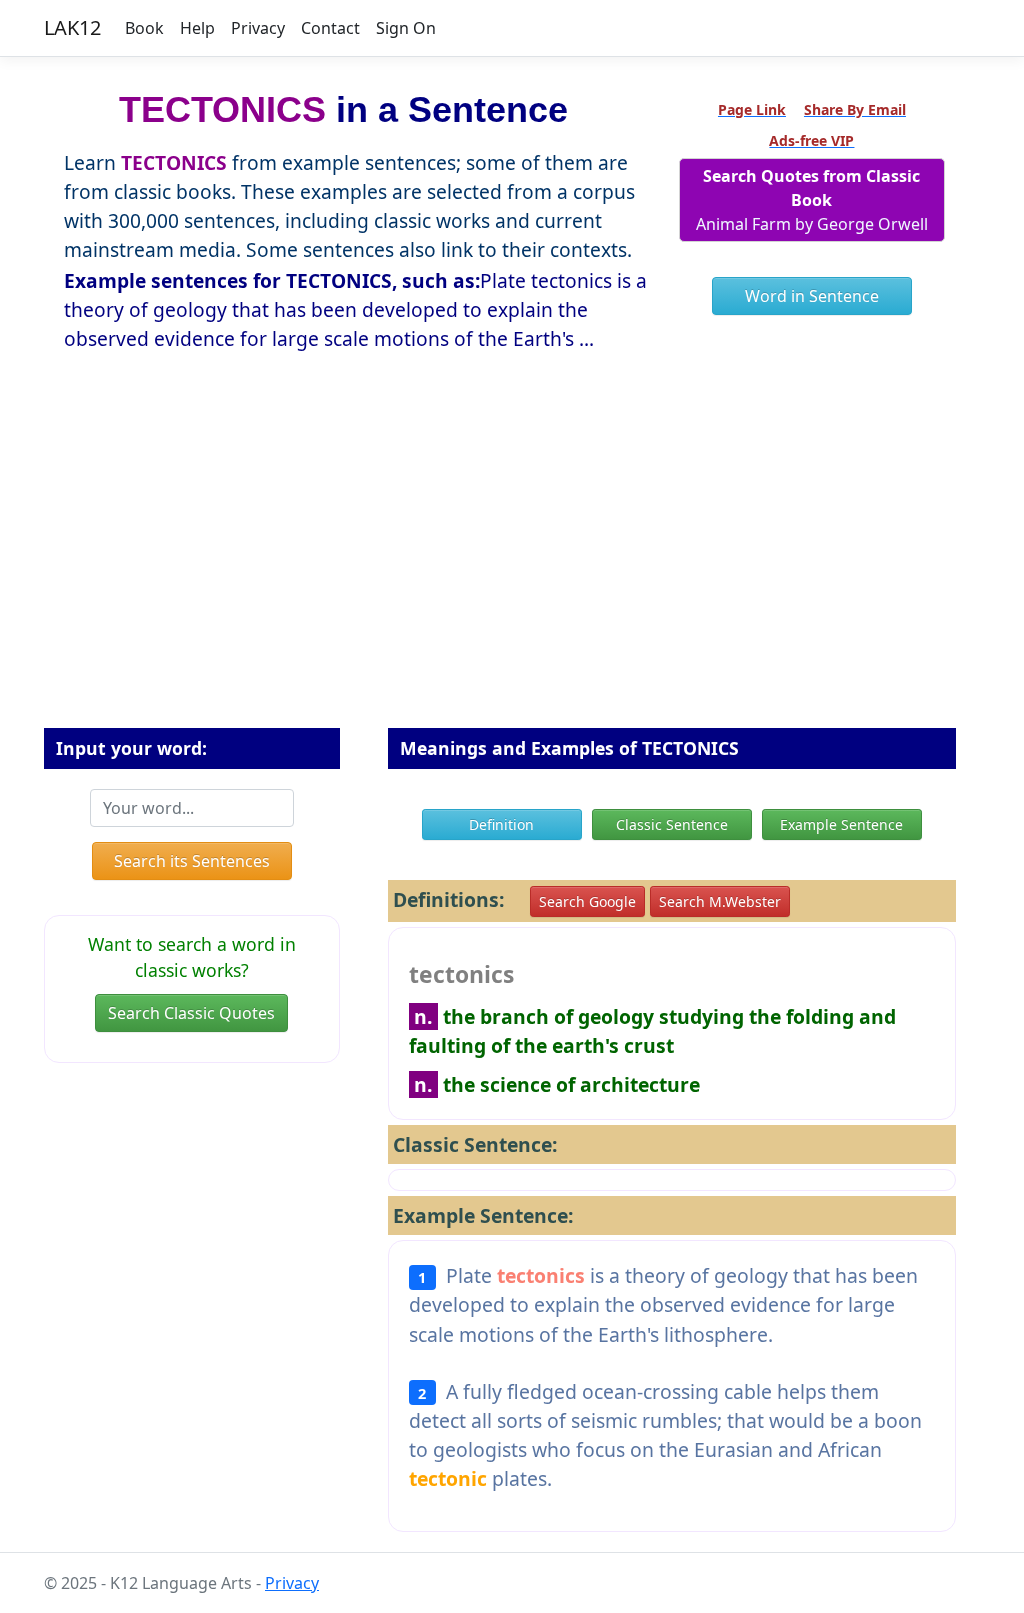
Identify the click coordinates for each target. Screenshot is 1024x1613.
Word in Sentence (812, 296)
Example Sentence (841, 824)
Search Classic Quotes (191, 1013)
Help (197, 28)
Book (144, 28)
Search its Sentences (192, 861)
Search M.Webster (720, 901)
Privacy (258, 28)
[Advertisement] (512, 583)
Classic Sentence (672, 824)
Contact (330, 28)
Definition (501, 824)
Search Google (587, 901)
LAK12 (72, 27)
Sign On (406, 28)
